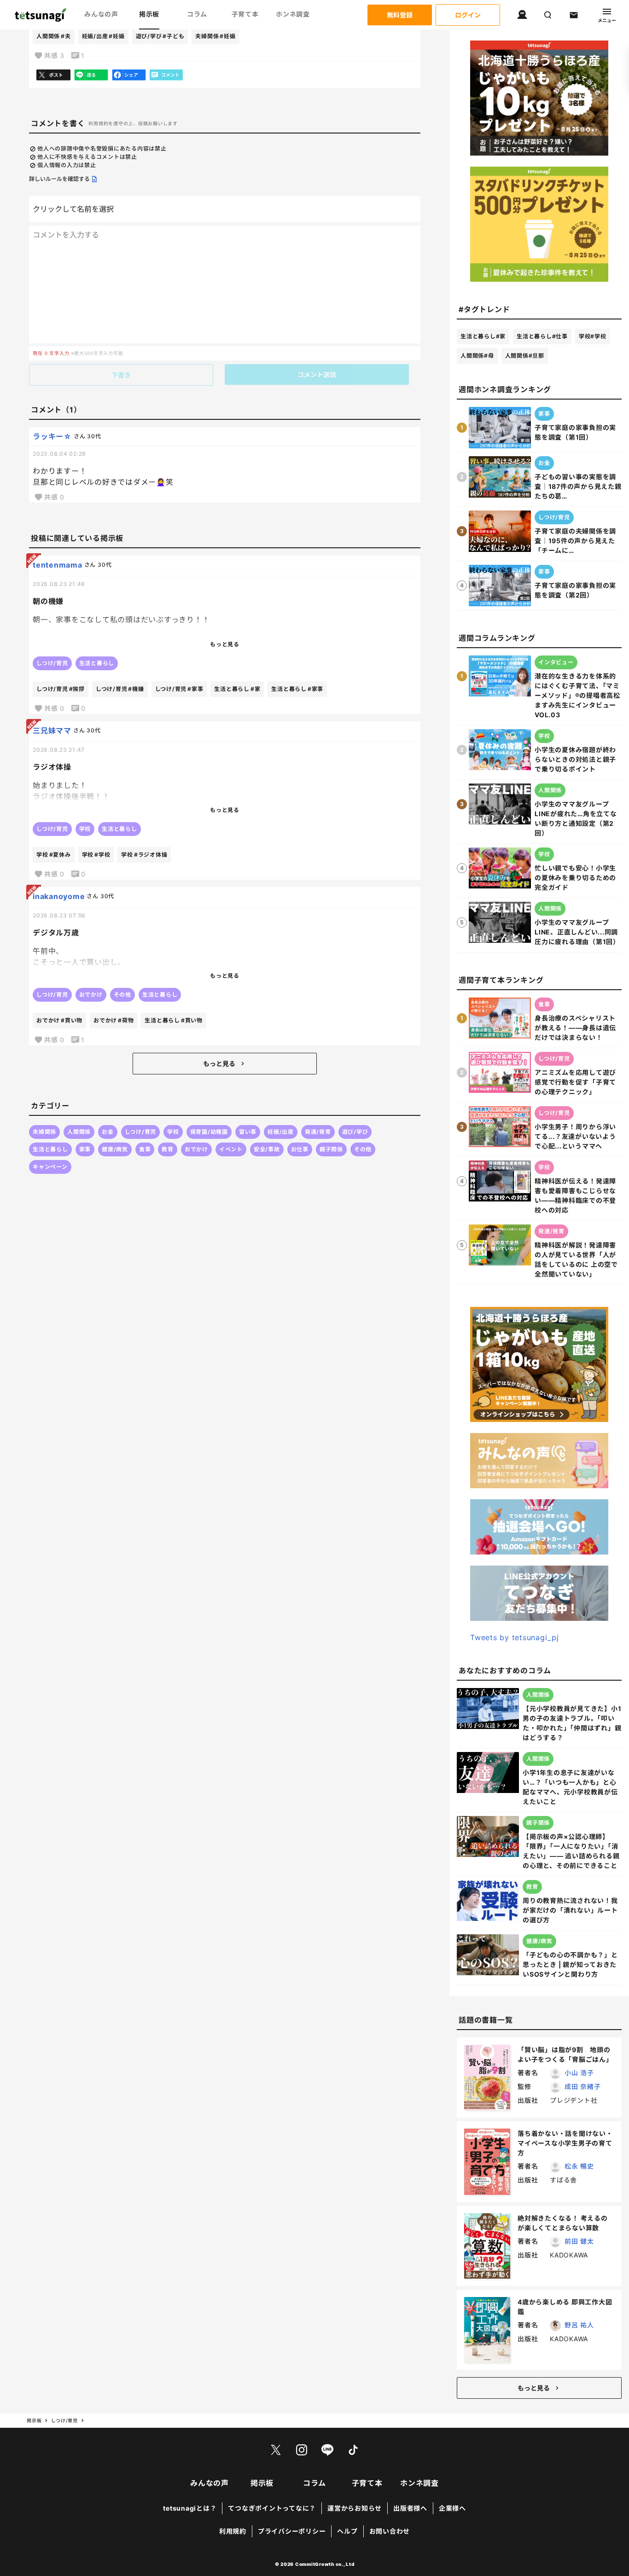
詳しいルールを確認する (59, 179)
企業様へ (452, 2508)
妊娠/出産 (103, 36)
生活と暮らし (50, 1149)
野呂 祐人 (579, 2325)
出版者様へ (410, 2508)
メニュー (607, 20)
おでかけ (196, 1149)
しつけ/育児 (141, 1132)
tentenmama (58, 565)
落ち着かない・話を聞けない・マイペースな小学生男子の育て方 (565, 2143)
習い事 (248, 1132)
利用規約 (233, 2531)
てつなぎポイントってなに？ (272, 2508)
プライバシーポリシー (292, 2531)
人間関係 (54, 36)
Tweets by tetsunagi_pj (515, 1637)
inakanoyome (59, 896)
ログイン (468, 15)
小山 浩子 (579, 2073)
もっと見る (219, 1064)
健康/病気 (115, 1149)
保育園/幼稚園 (209, 1132)
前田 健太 (579, 2241)
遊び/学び (160, 36)
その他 (363, 1149)
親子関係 (331, 1149)
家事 (85, 1149)
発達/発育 (318, 1132)
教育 (168, 1149)
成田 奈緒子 (583, 2086)
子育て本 (245, 14)
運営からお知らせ (355, 2508)
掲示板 (149, 14)
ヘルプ (347, 2531)
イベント (231, 1149)
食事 (145, 1149)
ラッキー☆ (52, 436)
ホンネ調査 (293, 14)
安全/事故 (267, 1149)
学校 (173, 1132)
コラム (197, 14)
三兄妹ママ (52, 731)
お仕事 (300, 1149)
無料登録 (400, 15)
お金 (108, 1132)
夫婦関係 (215, 36)
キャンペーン (50, 1167)
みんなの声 (101, 14)
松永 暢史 (579, 2166)
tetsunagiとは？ (190, 2508)
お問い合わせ (390, 2531)
